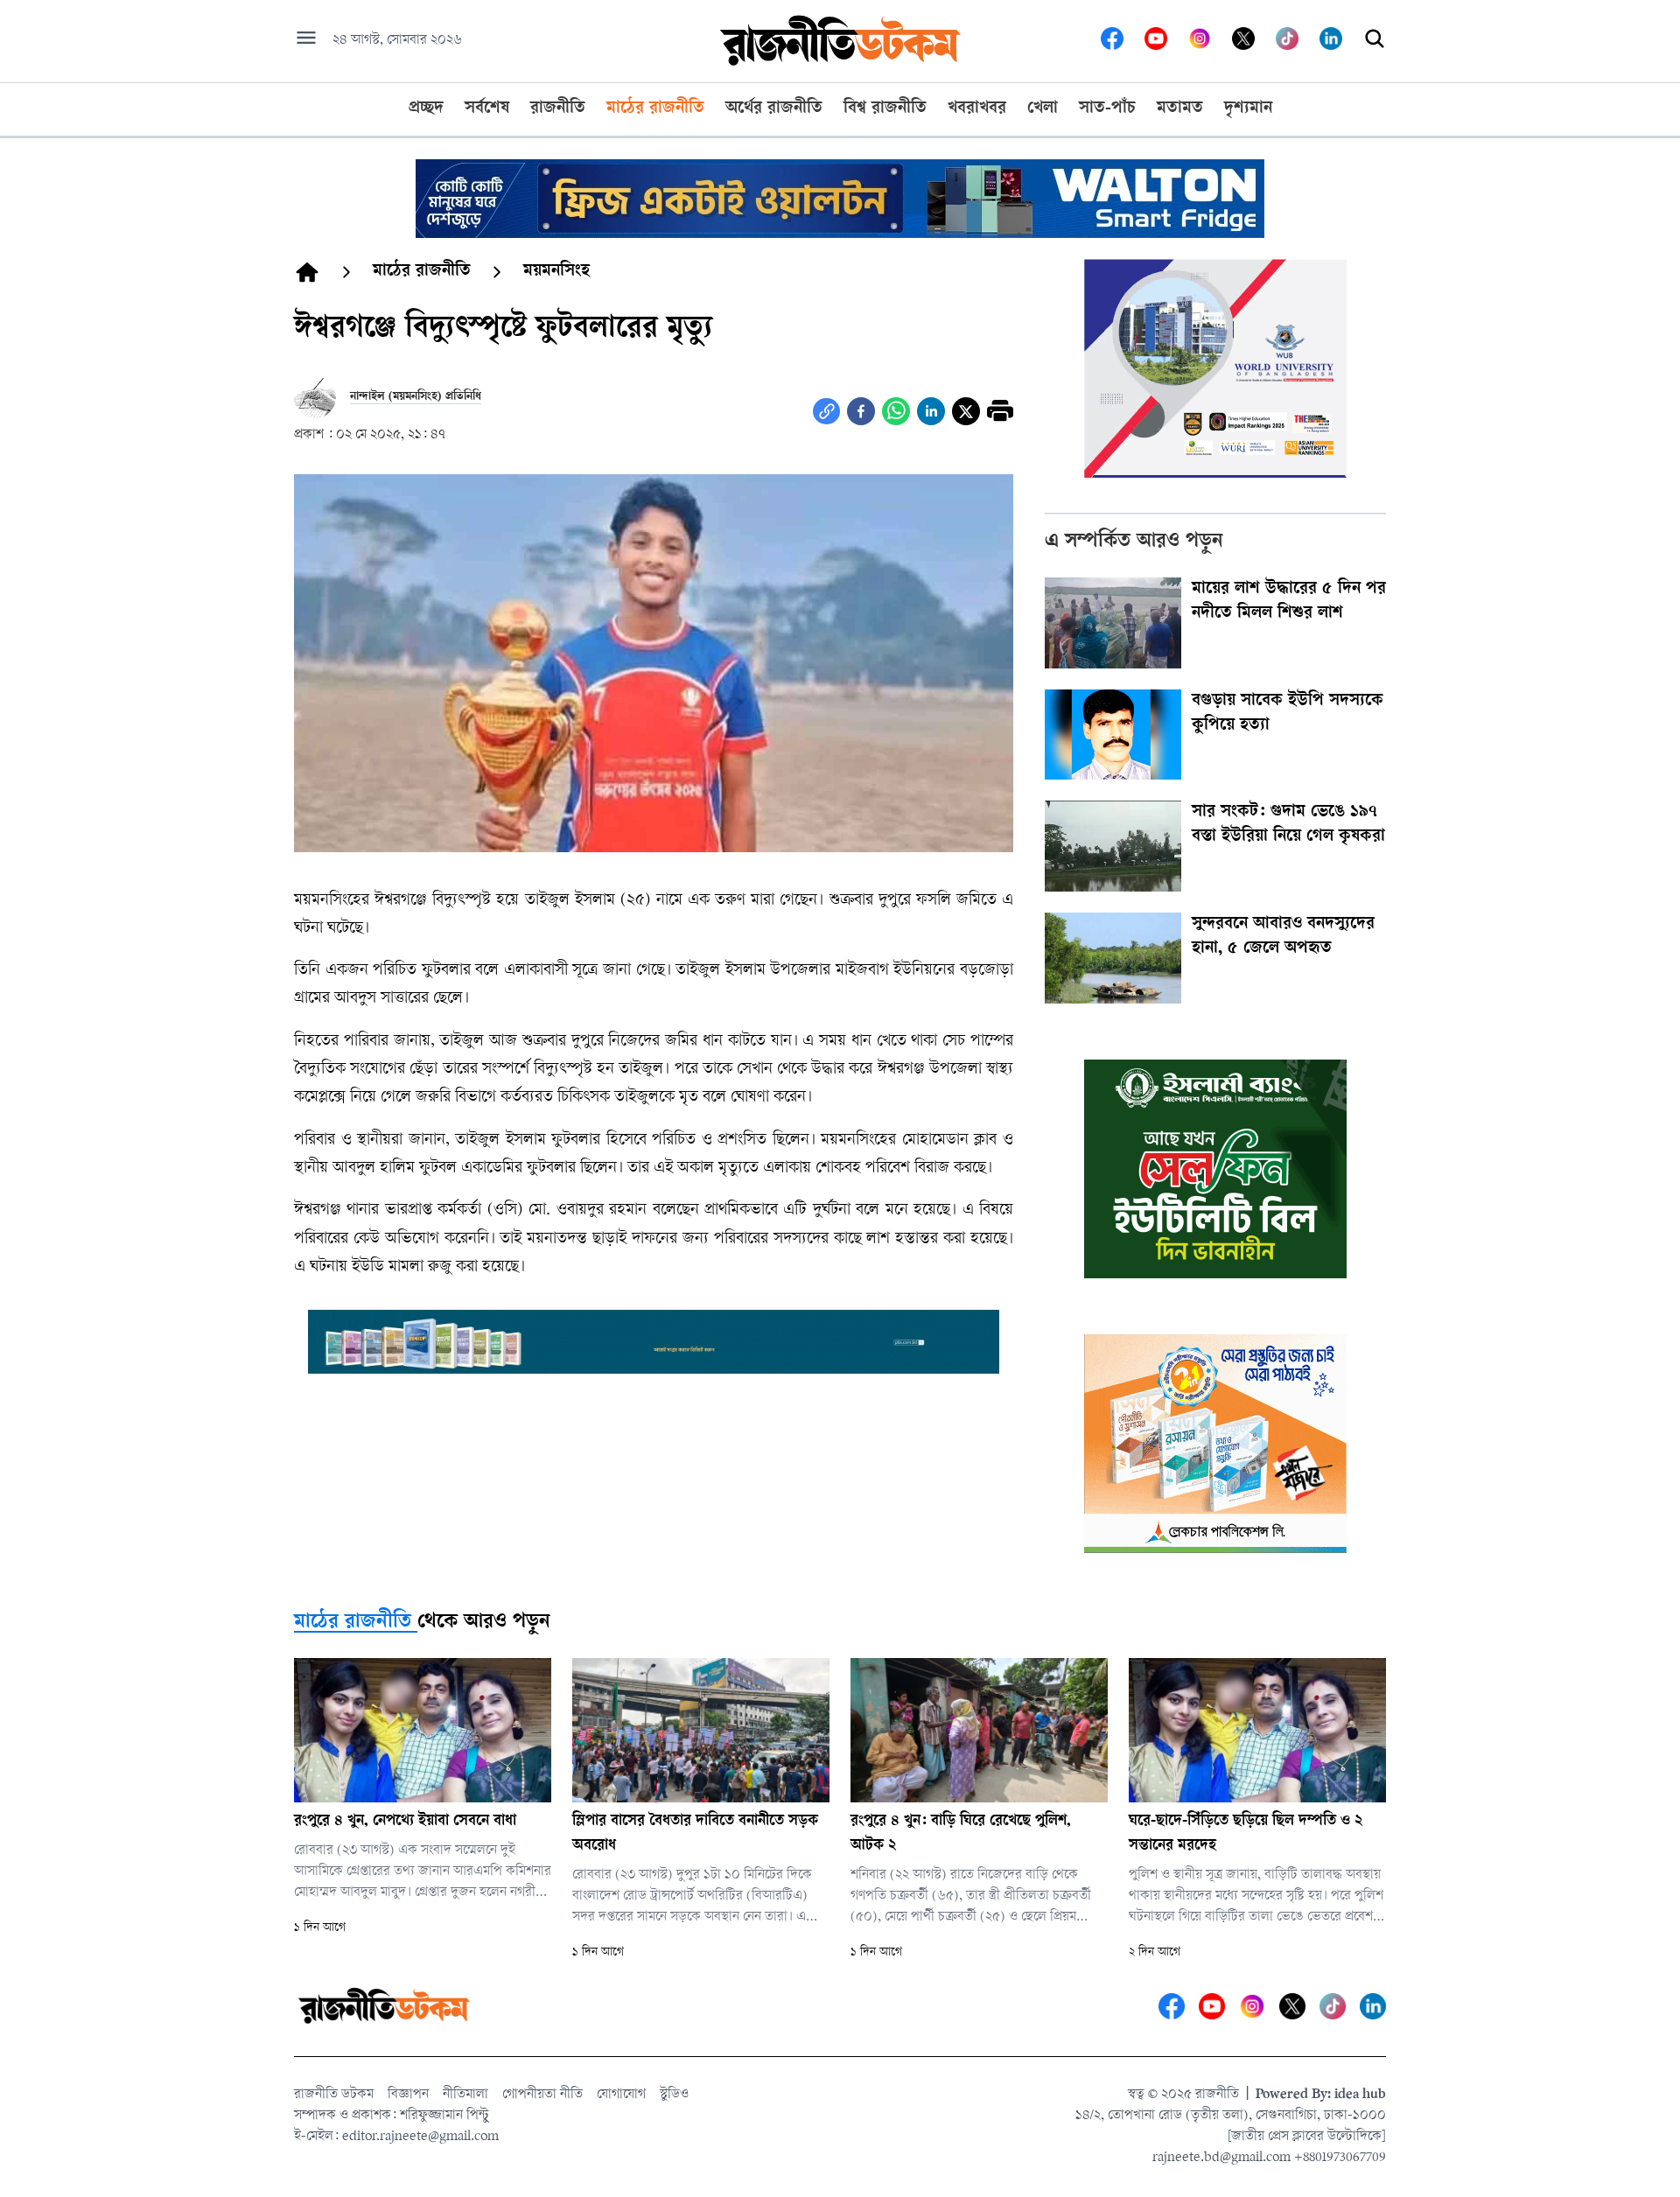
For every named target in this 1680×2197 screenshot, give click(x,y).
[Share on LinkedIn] (931, 411)
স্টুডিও (674, 2095)
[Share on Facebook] (861, 411)
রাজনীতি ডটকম (334, 2095)
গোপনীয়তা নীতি (542, 2095)
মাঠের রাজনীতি (353, 1623)
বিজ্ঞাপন (408, 2095)
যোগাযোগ (621, 2095)
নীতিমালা (465, 2095)
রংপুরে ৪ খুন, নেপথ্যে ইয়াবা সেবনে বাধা (405, 1822)
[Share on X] (966, 411)
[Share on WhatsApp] (896, 411)
